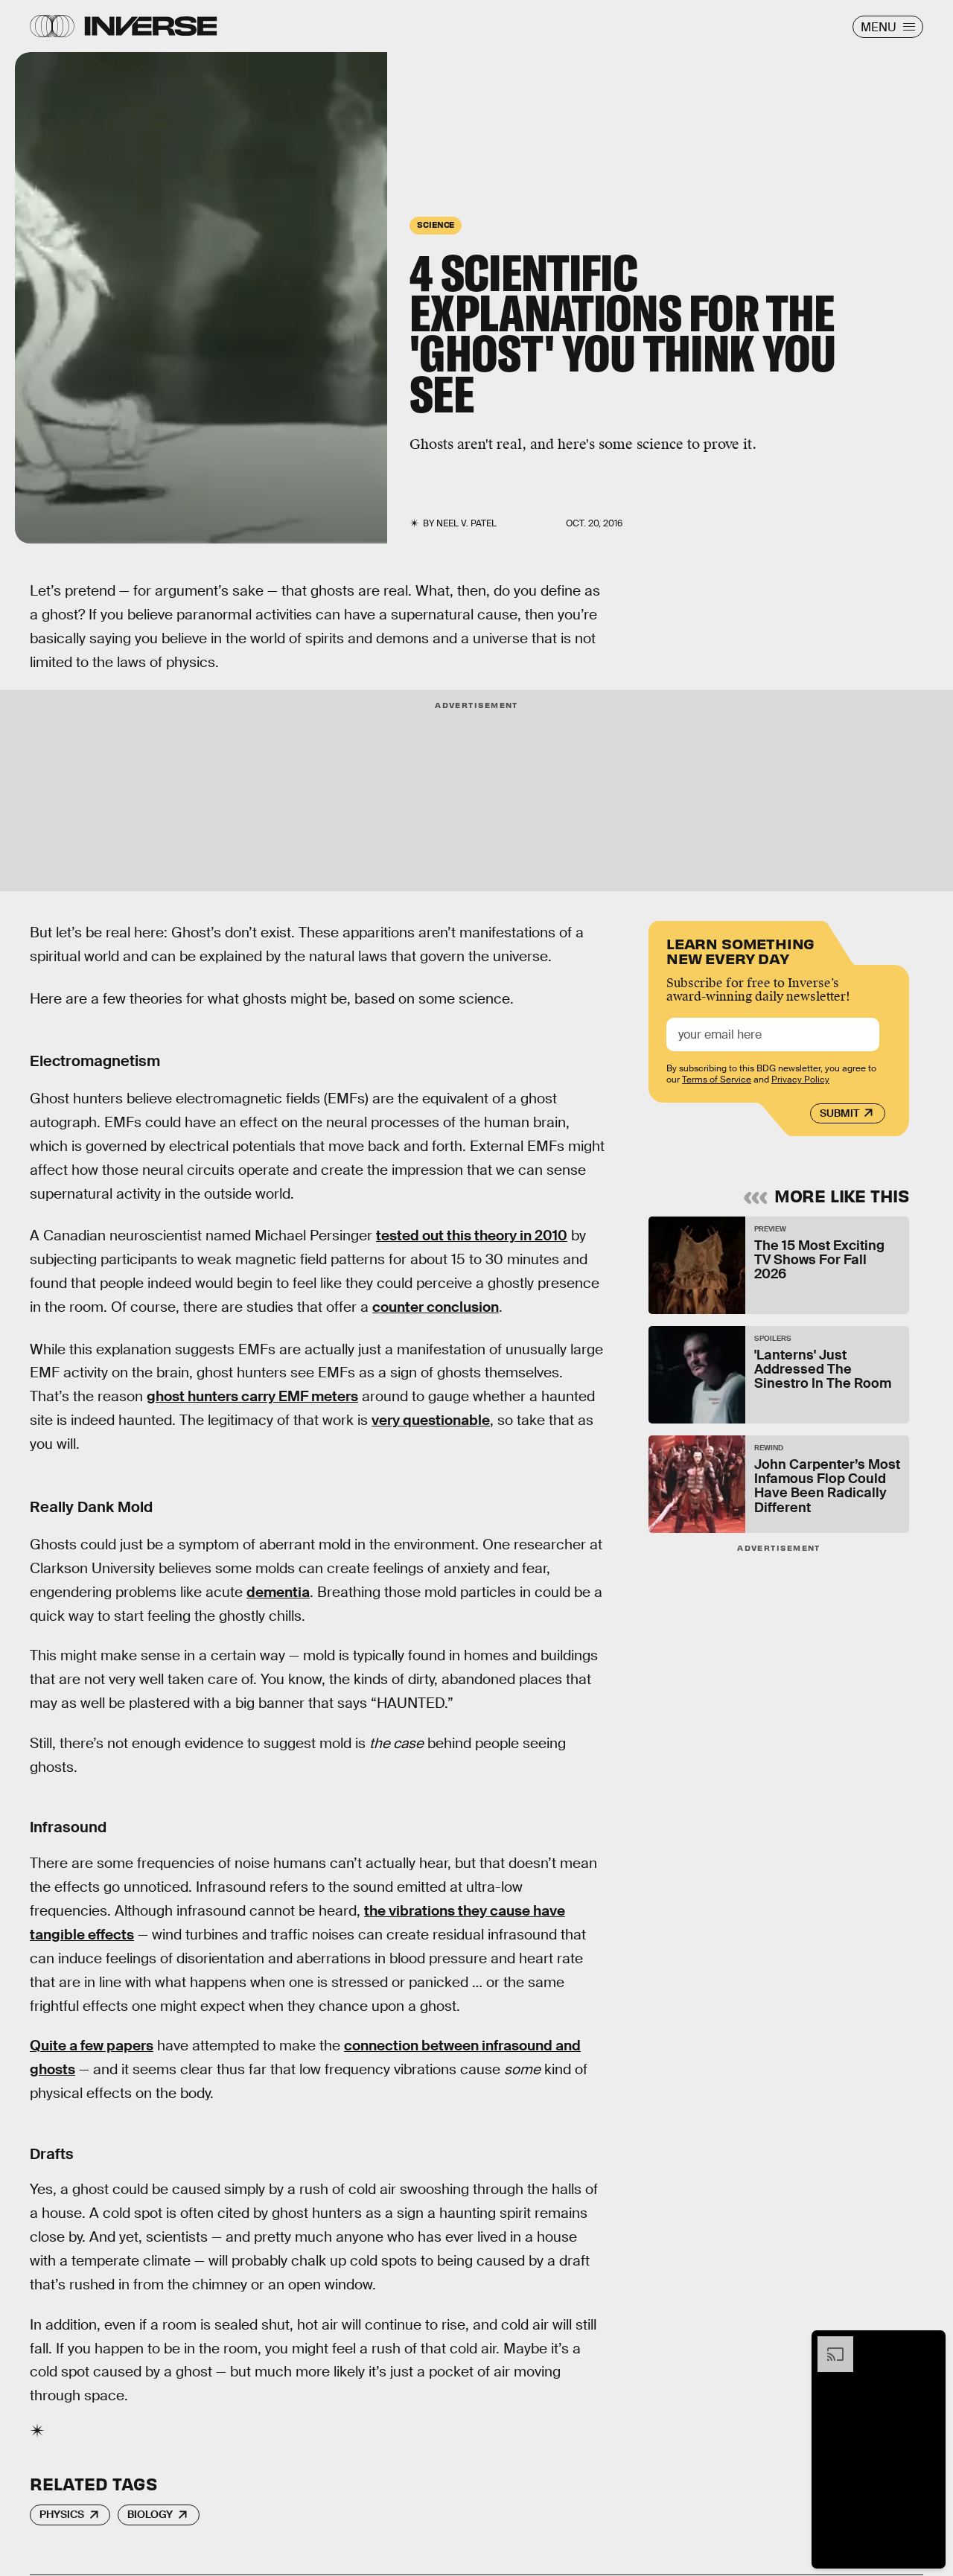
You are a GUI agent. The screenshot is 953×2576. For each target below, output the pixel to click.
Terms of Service (717, 1080)
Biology (150, 2514)
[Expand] (828, 2344)
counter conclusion (436, 1307)
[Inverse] (151, 26)
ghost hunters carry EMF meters (252, 1396)
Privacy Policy (800, 1080)
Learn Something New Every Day (740, 950)
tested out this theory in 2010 (472, 1236)
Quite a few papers (92, 2046)
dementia (278, 1592)
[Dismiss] (929, 2344)
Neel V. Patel (466, 523)
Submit (839, 1113)
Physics (62, 2514)
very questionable (431, 1420)
